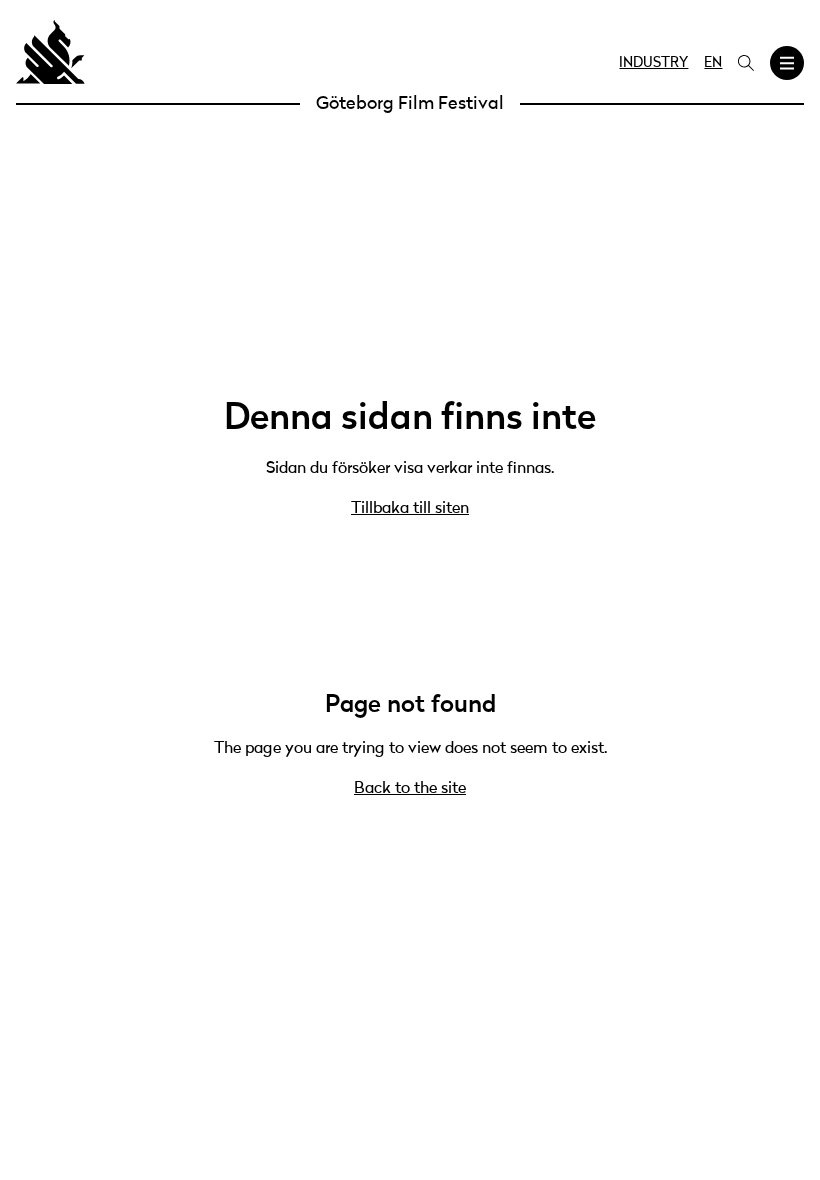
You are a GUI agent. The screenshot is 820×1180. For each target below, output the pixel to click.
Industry (653, 63)
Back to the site (410, 789)
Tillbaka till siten (410, 509)
